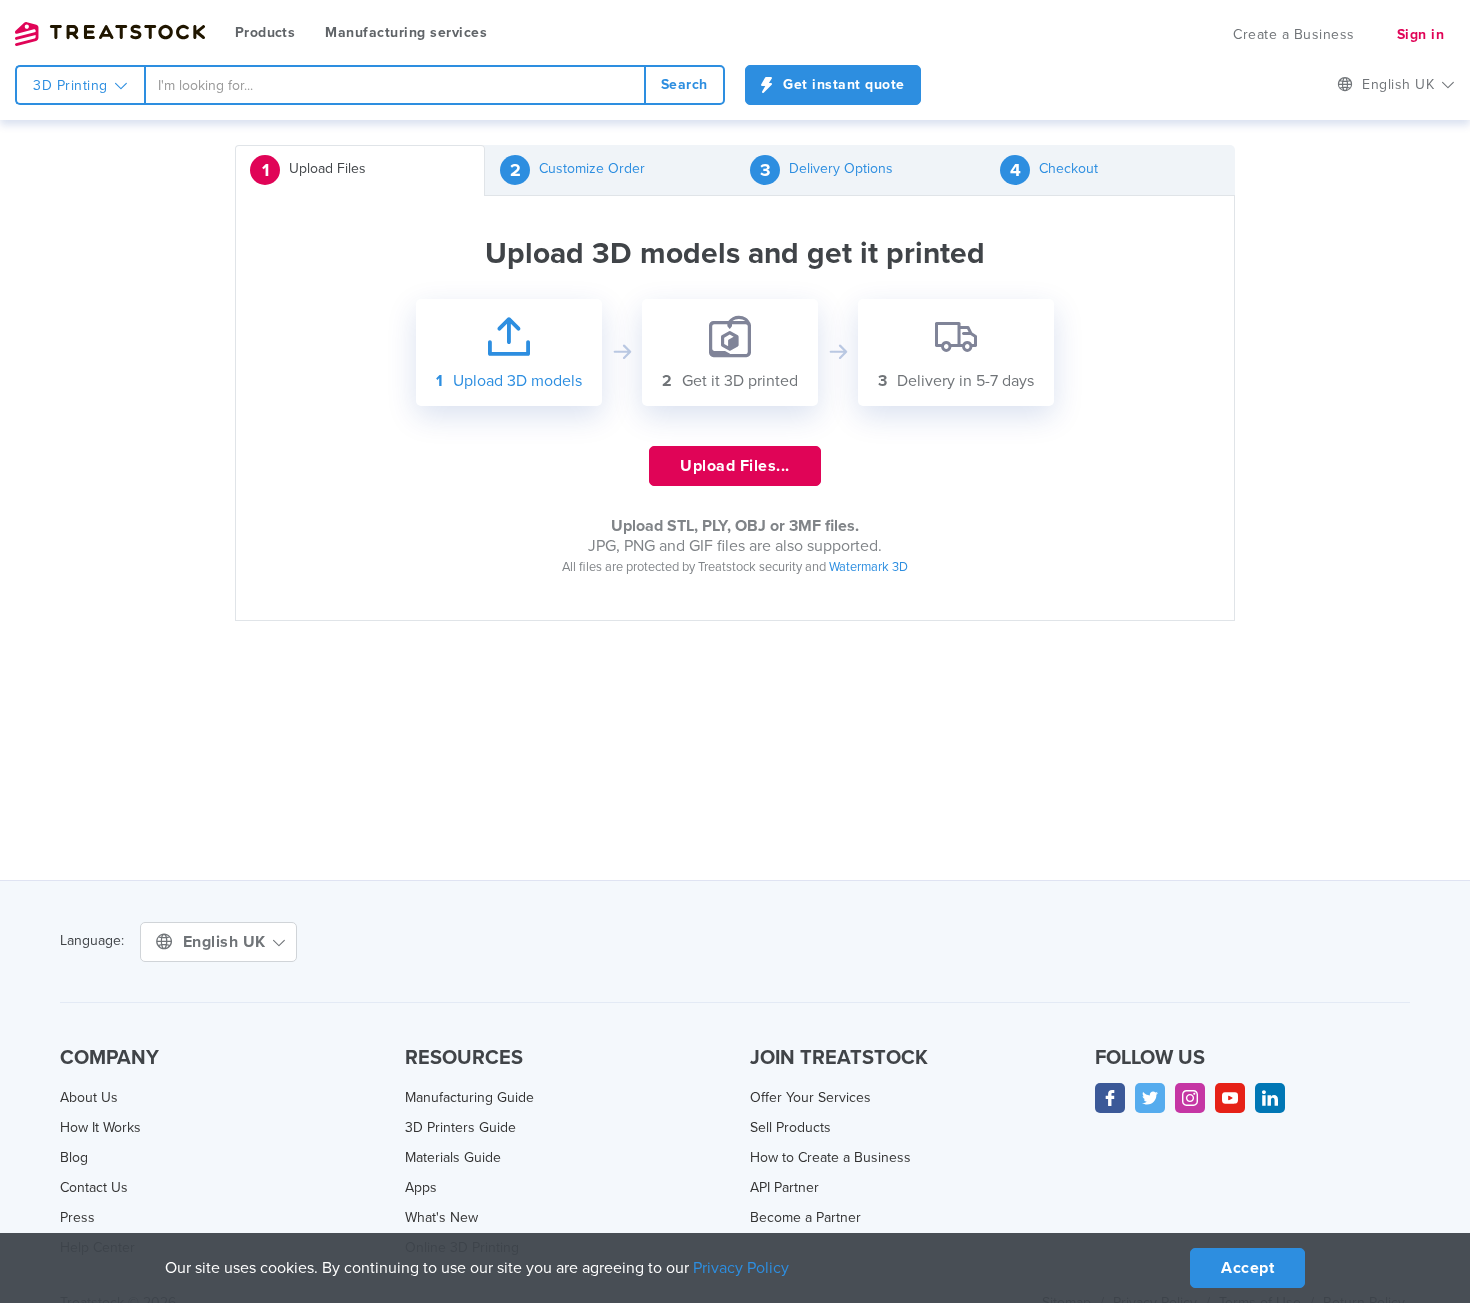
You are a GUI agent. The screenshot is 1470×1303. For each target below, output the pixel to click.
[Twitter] (1150, 1098)
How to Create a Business (830, 1157)
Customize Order (578, 170)
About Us (89, 1097)
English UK (227, 942)
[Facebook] (1110, 1098)
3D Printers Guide (460, 1127)
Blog (74, 1157)
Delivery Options (827, 170)
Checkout (1054, 170)
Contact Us (94, 1187)
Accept (1247, 1268)
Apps (421, 1187)
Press (77, 1217)
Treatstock (110, 34)
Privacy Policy (741, 1268)
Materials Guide (453, 1157)
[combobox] (395, 85)
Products (265, 32)
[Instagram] (1190, 1098)
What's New (441, 1217)
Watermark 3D (868, 567)
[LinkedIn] (1270, 1098)
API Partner (784, 1187)
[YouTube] (1230, 1098)
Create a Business (1294, 34)
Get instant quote (842, 84)
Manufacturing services (406, 32)
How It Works (100, 1127)
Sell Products (790, 1127)
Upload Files (314, 170)
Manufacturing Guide (469, 1097)
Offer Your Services (810, 1097)
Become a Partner (805, 1217)
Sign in (1421, 34)
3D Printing (72, 85)
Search (684, 84)
